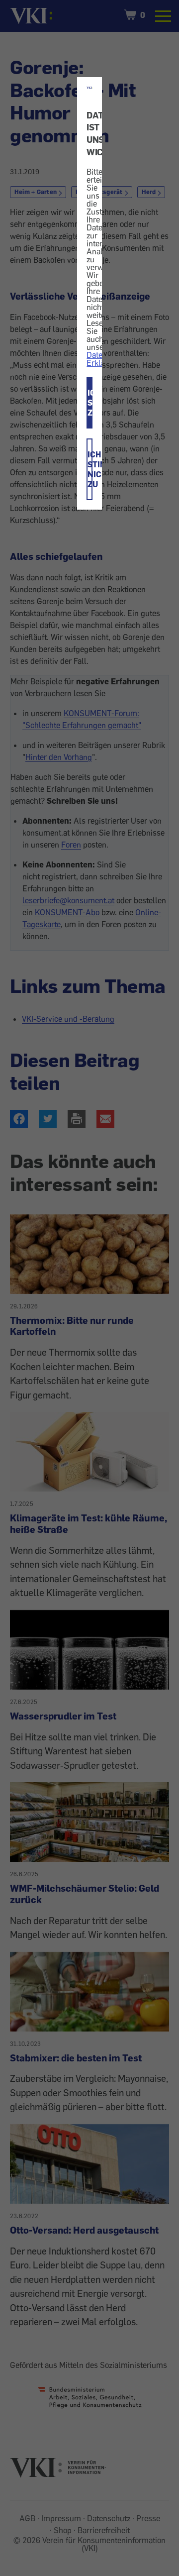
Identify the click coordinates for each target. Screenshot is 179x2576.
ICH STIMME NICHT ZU (90, 469)
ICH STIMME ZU (90, 403)
